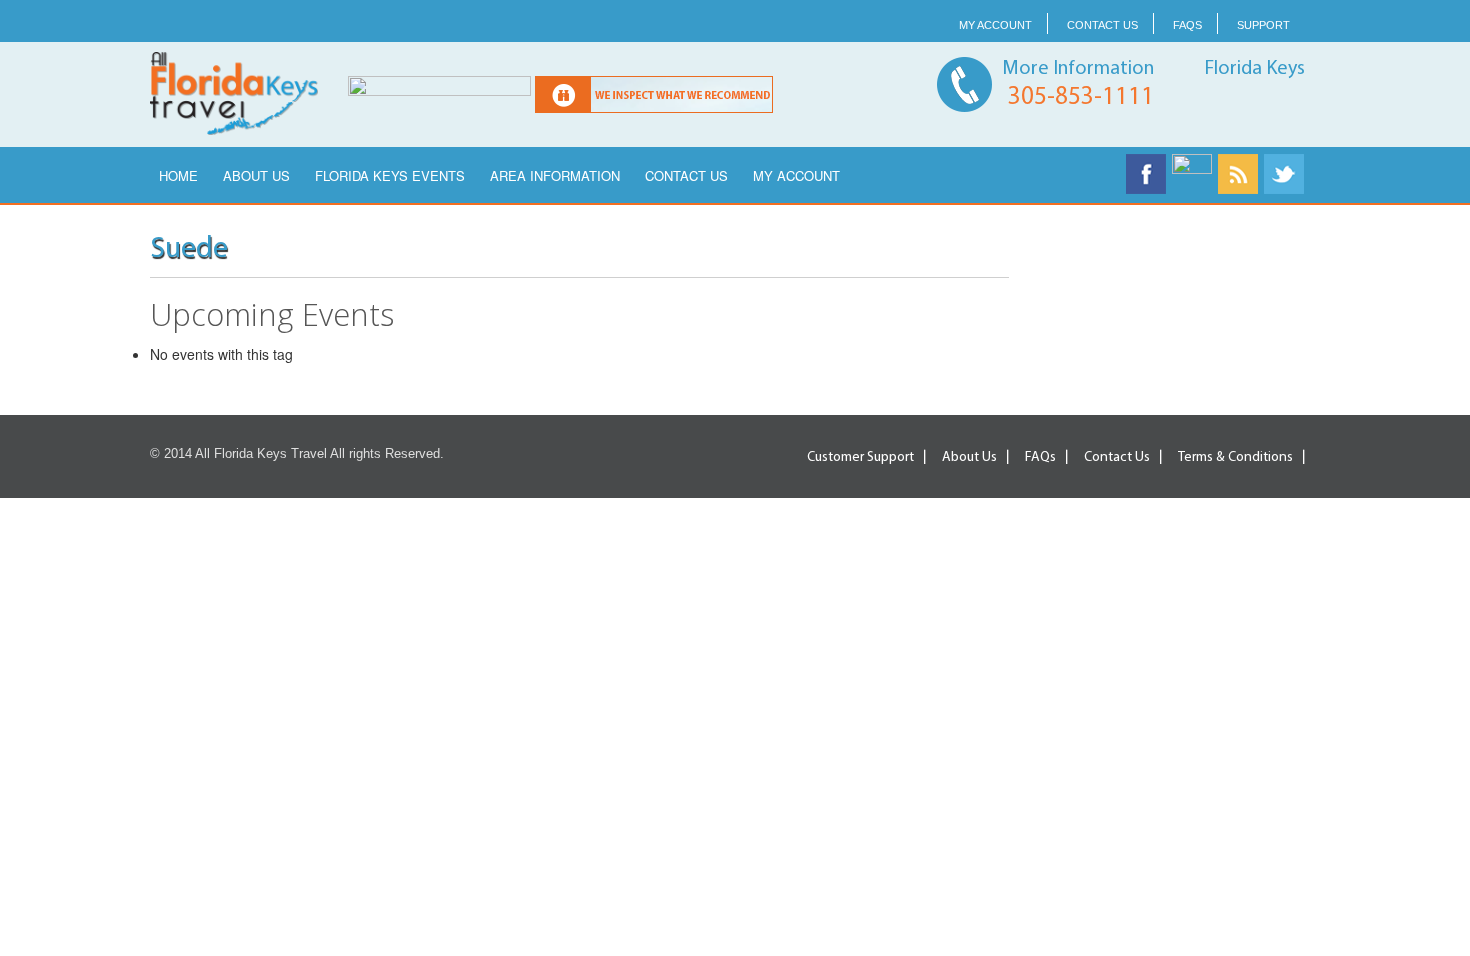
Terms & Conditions (1235, 457)
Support (1263, 25)
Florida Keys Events (390, 175)
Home (178, 175)
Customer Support (860, 457)
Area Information (555, 175)
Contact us (1102, 25)
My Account (995, 25)
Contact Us (686, 175)
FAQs (1187, 25)
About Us (256, 175)
